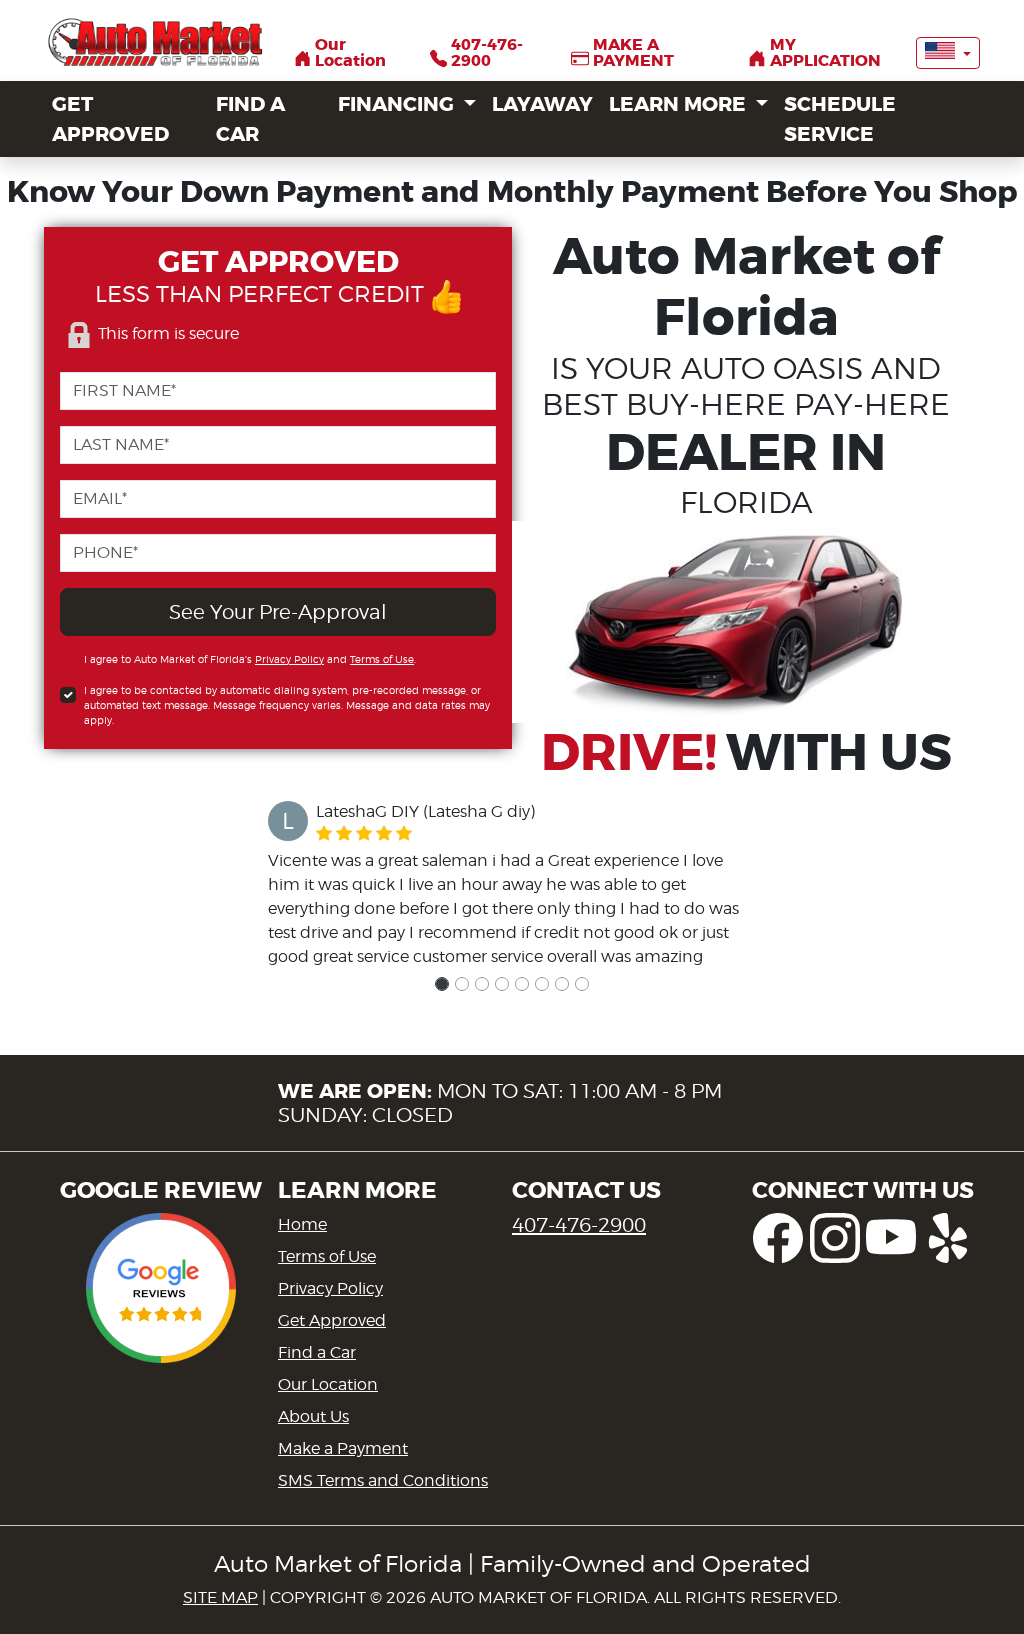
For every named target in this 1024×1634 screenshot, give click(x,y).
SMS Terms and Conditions (383, 1480)
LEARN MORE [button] (680, 104)
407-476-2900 (579, 1225)
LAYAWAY (542, 104)
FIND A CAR (250, 119)
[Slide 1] (442, 984)
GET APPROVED (110, 119)
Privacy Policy (289, 659)
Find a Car (317, 1352)
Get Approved (332, 1320)
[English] (948, 53)
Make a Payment (343, 1448)
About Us (313, 1416)
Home (302, 1224)
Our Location (328, 1384)
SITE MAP (220, 1597)
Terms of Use (382, 659)
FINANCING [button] (398, 104)
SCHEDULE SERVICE (840, 119)
